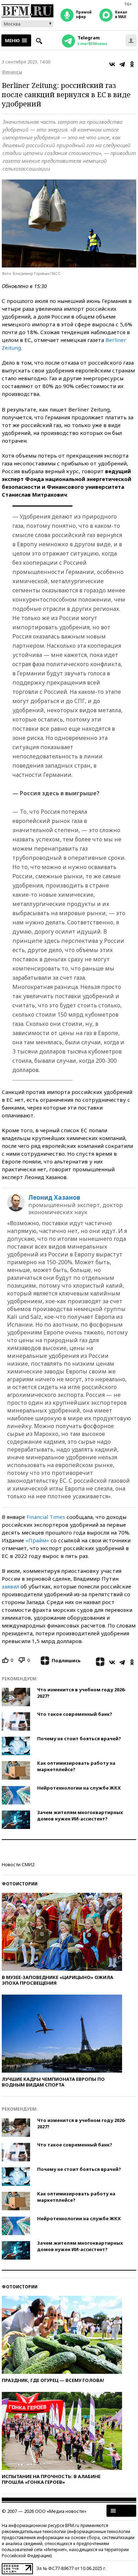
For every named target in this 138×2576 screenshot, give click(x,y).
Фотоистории (20, 1884)
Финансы (12, 72)
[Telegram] (122, 64)
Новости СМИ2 (18, 1864)
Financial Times (46, 1517)
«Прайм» (37, 1540)
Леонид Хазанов (54, 1198)
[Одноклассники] (132, 64)
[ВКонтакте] (112, 64)
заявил (10, 1586)
